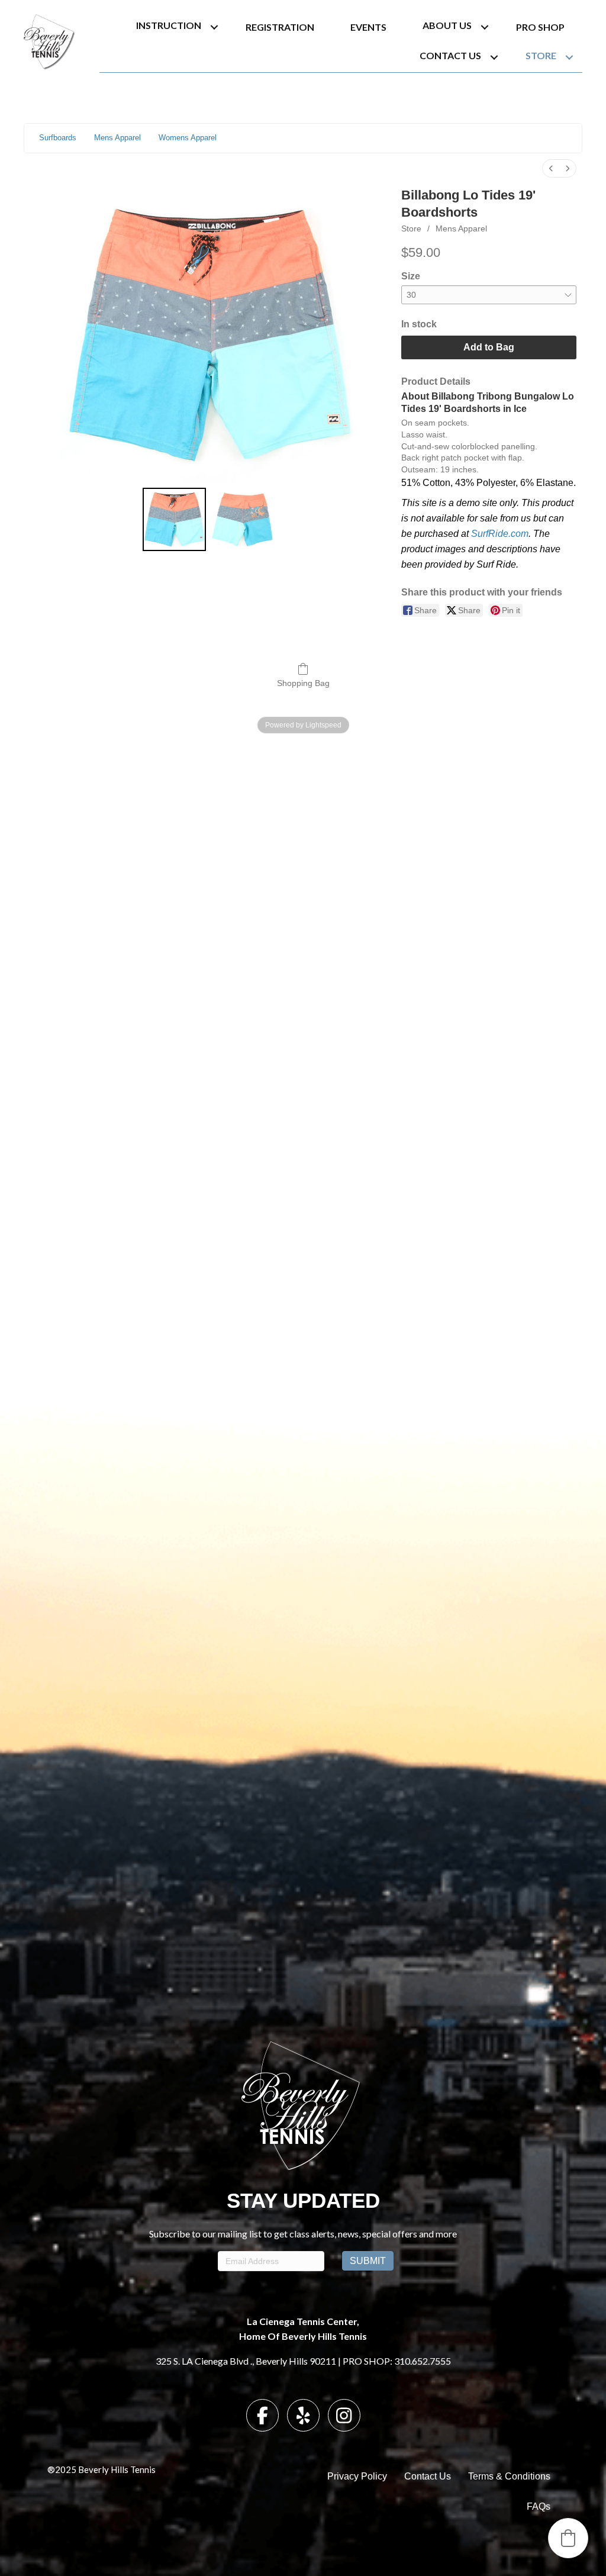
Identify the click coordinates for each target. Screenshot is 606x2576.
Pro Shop (540, 27)
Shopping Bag (303, 683)
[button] (214, 27)
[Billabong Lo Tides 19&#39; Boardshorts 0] (174, 519)
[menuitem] (551, 168)
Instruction (169, 25)
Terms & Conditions (509, 2476)
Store (541, 55)
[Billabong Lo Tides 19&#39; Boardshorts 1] (242, 519)
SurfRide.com (500, 534)
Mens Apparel (461, 228)
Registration (280, 27)
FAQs (539, 2506)
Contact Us (450, 55)
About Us (447, 25)
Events (368, 27)
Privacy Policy (357, 2476)
